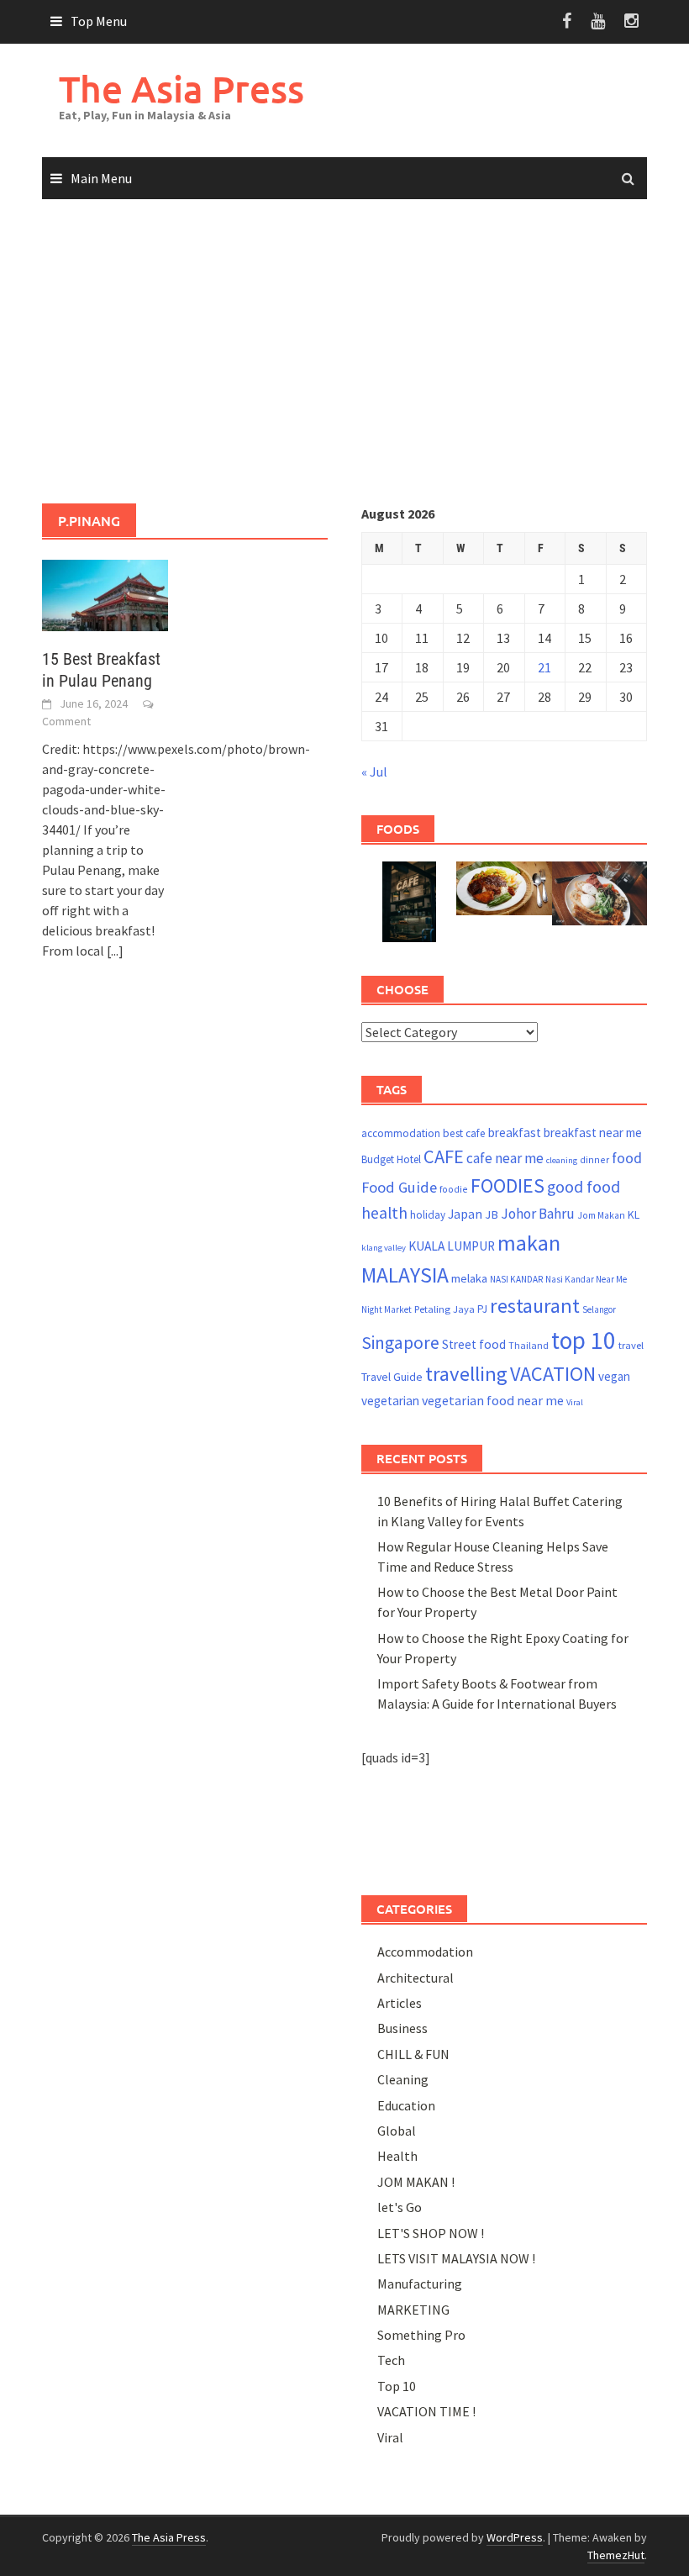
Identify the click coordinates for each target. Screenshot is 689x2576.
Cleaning (403, 2079)
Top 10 (397, 2386)
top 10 (584, 1340)
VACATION (553, 1374)
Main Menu (101, 178)
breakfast (515, 1133)
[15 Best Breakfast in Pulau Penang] (105, 593)
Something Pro (421, 2335)
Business (402, 2028)
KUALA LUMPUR (452, 1246)
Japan (465, 1214)
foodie (454, 1189)
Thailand (529, 1345)
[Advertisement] (344, 352)
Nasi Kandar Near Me (586, 1279)
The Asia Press (181, 89)
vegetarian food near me (493, 1400)
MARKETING (413, 2310)
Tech (391, 2360)
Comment (66, 721)
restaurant (535, 1306)
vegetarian (390, 1401)
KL (634, 1214)
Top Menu (99, 21)
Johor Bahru (538, 1214)
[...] (115, 951)
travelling (466, 1374)
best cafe (464, 1133)
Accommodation (425, 1952)
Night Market (387, 1309)
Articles (400, 2003)
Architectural (416, 1978)
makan (529, 1243)
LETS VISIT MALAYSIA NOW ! (456, 2258)
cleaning (562, 1160)
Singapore (400, 1343)
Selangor (599, 1309)
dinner (594, 1159)
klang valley (384, 1248)
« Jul (374, 772)
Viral (575, 1402)
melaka (469, 1278)
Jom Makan (601, 1215)
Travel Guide (392, 1377)
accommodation (401, 1133)
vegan (614, 1376)
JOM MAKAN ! (416, 2182)
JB (492, 1214)
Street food (474, 1344)
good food (584, 1187)
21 (544, 667)
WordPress (515, 2537)
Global (397, 2131)
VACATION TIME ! (426, 2411)
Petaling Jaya (444, 1309)
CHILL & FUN (413, 2054)
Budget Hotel (391, 1159)
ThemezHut (616, 2555)
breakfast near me (593, 1133)
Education (406, 2105)
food (627, 1158)
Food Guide (399, 1187)
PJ (482, 1309)
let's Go (400, 2207)
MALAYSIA (405, 1275)
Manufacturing (420, 2284)
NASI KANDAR (516, 1279)
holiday (428, 1215)
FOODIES (508, 1185)
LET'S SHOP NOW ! (431, 2233)
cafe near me (505, 1158)
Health (397, 2156)
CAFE (444, 1156)
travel (631, 1345)
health (384, 1213)
